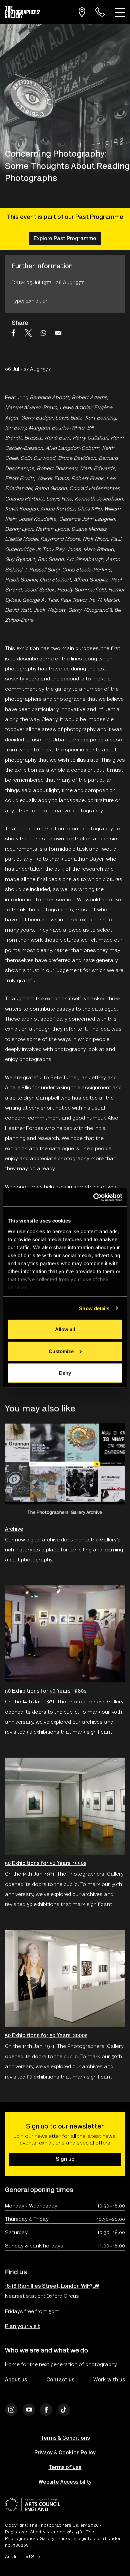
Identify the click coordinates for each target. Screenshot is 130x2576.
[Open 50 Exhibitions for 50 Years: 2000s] (65, 1979)
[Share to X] (28, 333)
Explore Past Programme (65, 239)
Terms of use (65, 2468)
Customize (61, 1351)
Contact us (60, 2380)
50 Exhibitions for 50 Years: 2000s (46, 2036)
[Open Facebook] (46, 2410)
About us (16, 2380)
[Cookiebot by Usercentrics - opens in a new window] (93, 1197)
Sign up (65, 2159)
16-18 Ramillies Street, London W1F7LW (52, 2286)
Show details (94, 1308)
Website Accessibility (65, 2482)
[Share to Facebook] (13, 333)
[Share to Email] (58, 333)
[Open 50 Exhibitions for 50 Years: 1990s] (65, 1806)
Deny (65, 1373)
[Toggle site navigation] (120, 12)
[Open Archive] (65, 1472)
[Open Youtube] (29, 2410)
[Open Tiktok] (64, 2410)
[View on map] (82, 12)
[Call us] (100, 12)
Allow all (65, 1329)
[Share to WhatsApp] (43, 333)
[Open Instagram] (11, 2410)
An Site (22, 2557)
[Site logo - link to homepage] (25, 12)
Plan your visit (22, 2327)
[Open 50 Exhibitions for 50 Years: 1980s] (65, 1634)
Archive (14, 1529)
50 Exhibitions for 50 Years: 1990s (46, 1864)
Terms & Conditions (65, 2438)
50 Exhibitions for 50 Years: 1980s (46, 1691)
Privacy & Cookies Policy (65, 2453)
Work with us (109, 2380)
